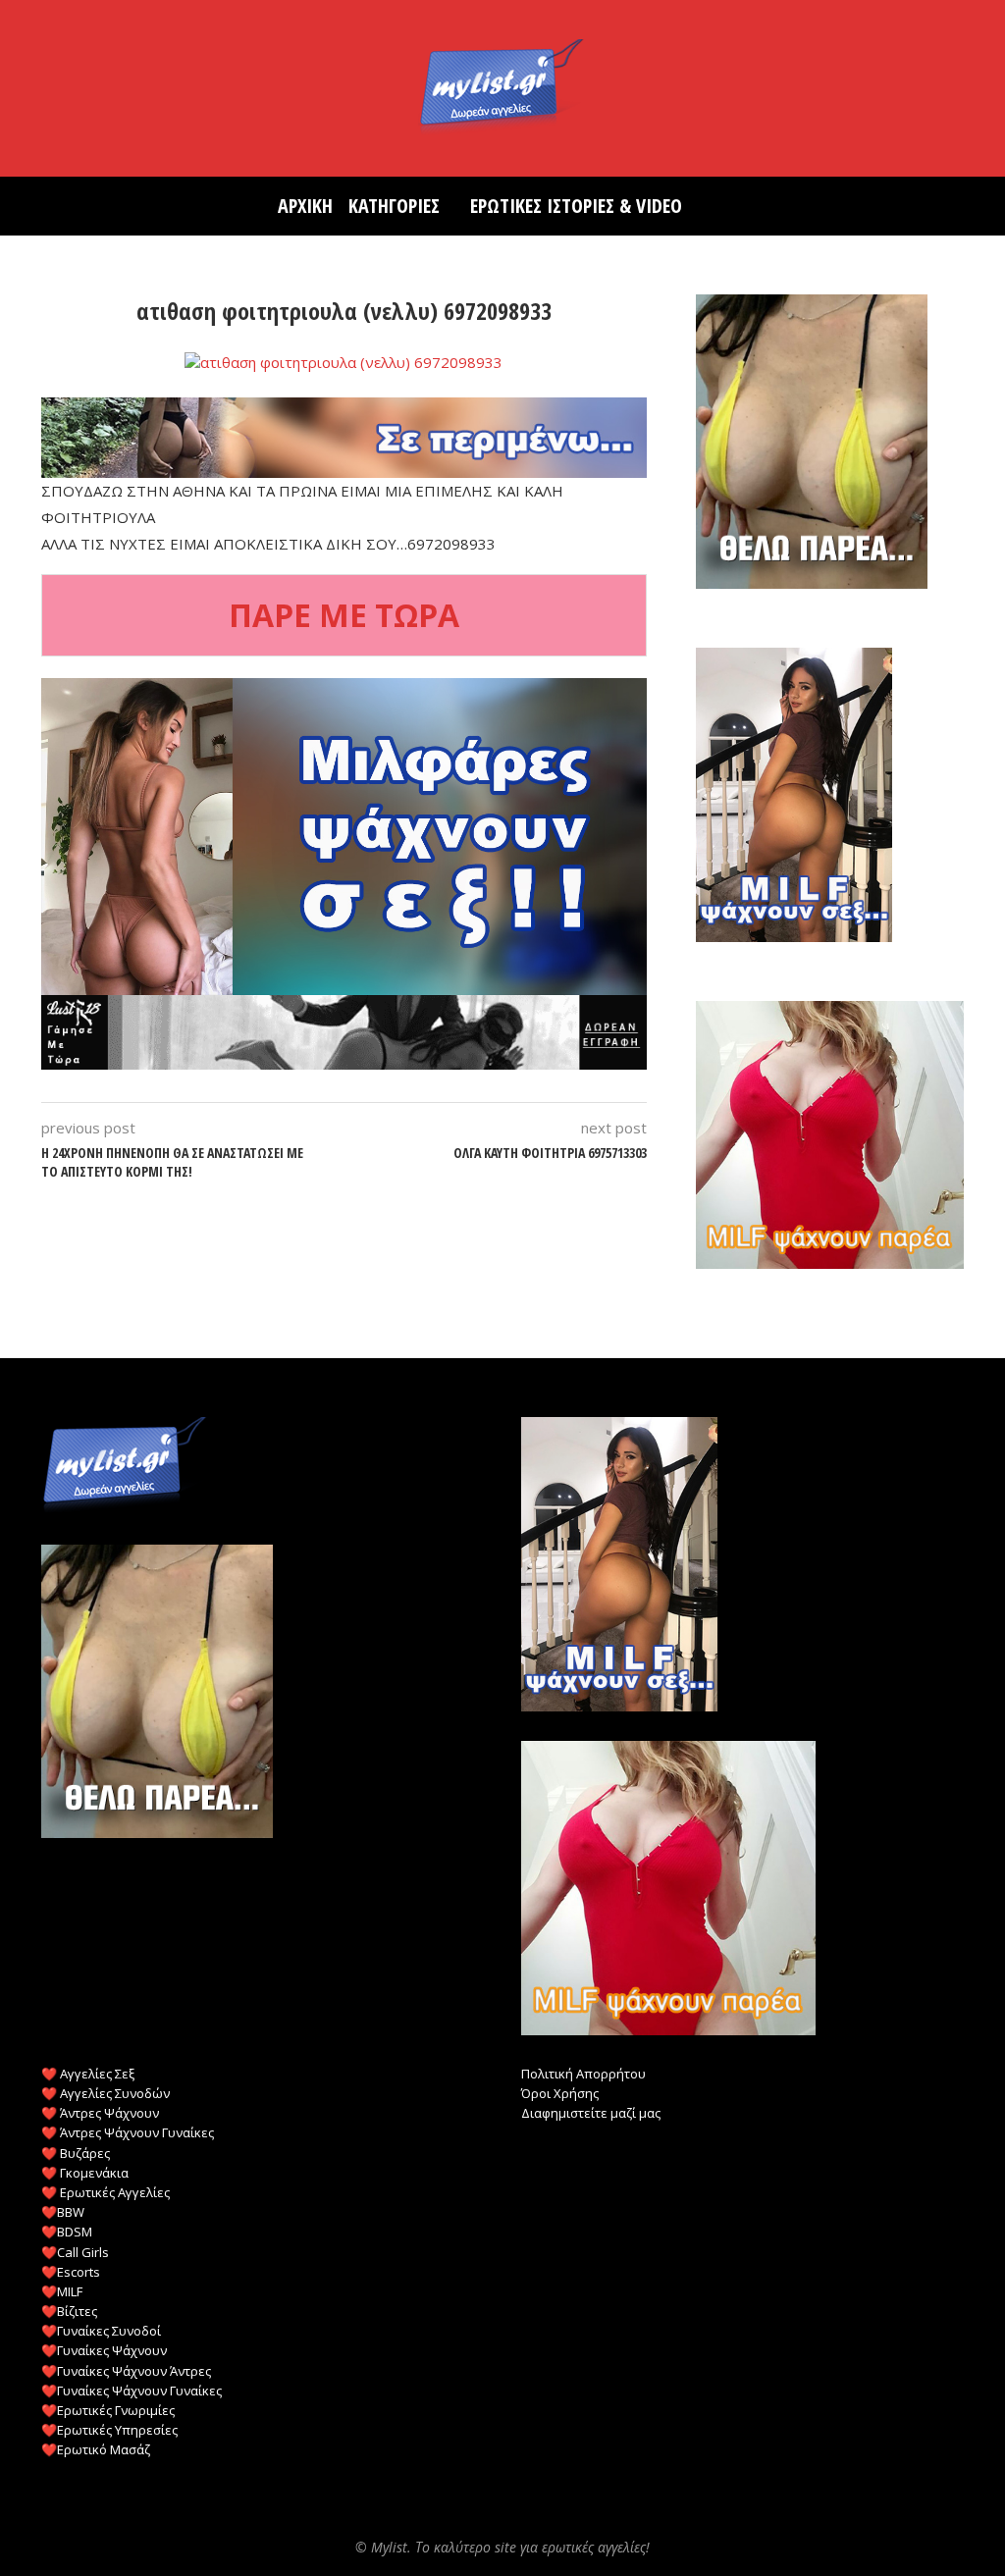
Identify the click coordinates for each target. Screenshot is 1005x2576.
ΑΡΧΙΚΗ (305, 206)
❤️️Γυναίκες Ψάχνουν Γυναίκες (132, 2391)
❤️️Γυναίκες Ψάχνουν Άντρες (126, 2371)
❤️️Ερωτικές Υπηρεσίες (109, 2430)
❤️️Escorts (71, 2272)
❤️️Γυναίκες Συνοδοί (101, 2331)
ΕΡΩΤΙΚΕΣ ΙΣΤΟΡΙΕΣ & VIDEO (576, 206)
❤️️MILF (62, 2291)
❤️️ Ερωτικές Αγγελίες (106, 2192)
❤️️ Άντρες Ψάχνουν (100, 2113)
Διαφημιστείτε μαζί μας (591, 2113)
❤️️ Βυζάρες (76, 2153)
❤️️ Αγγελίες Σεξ (88, 2074)
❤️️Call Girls (75, 2252)
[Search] (717, 206)
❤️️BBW (63, 2212)
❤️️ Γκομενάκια (85, 2173)
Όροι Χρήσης (560, 2093)
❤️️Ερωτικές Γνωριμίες (108, 2410)
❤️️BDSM (67, 2232)
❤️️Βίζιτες (69, 2311)
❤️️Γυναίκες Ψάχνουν (104, 2350)
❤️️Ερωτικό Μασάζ (96, 2449)
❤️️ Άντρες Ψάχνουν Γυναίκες (128, 2132)
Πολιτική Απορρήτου (583, 2074)
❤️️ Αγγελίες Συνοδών (106, 2093)
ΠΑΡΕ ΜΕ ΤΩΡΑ (344, 615)
